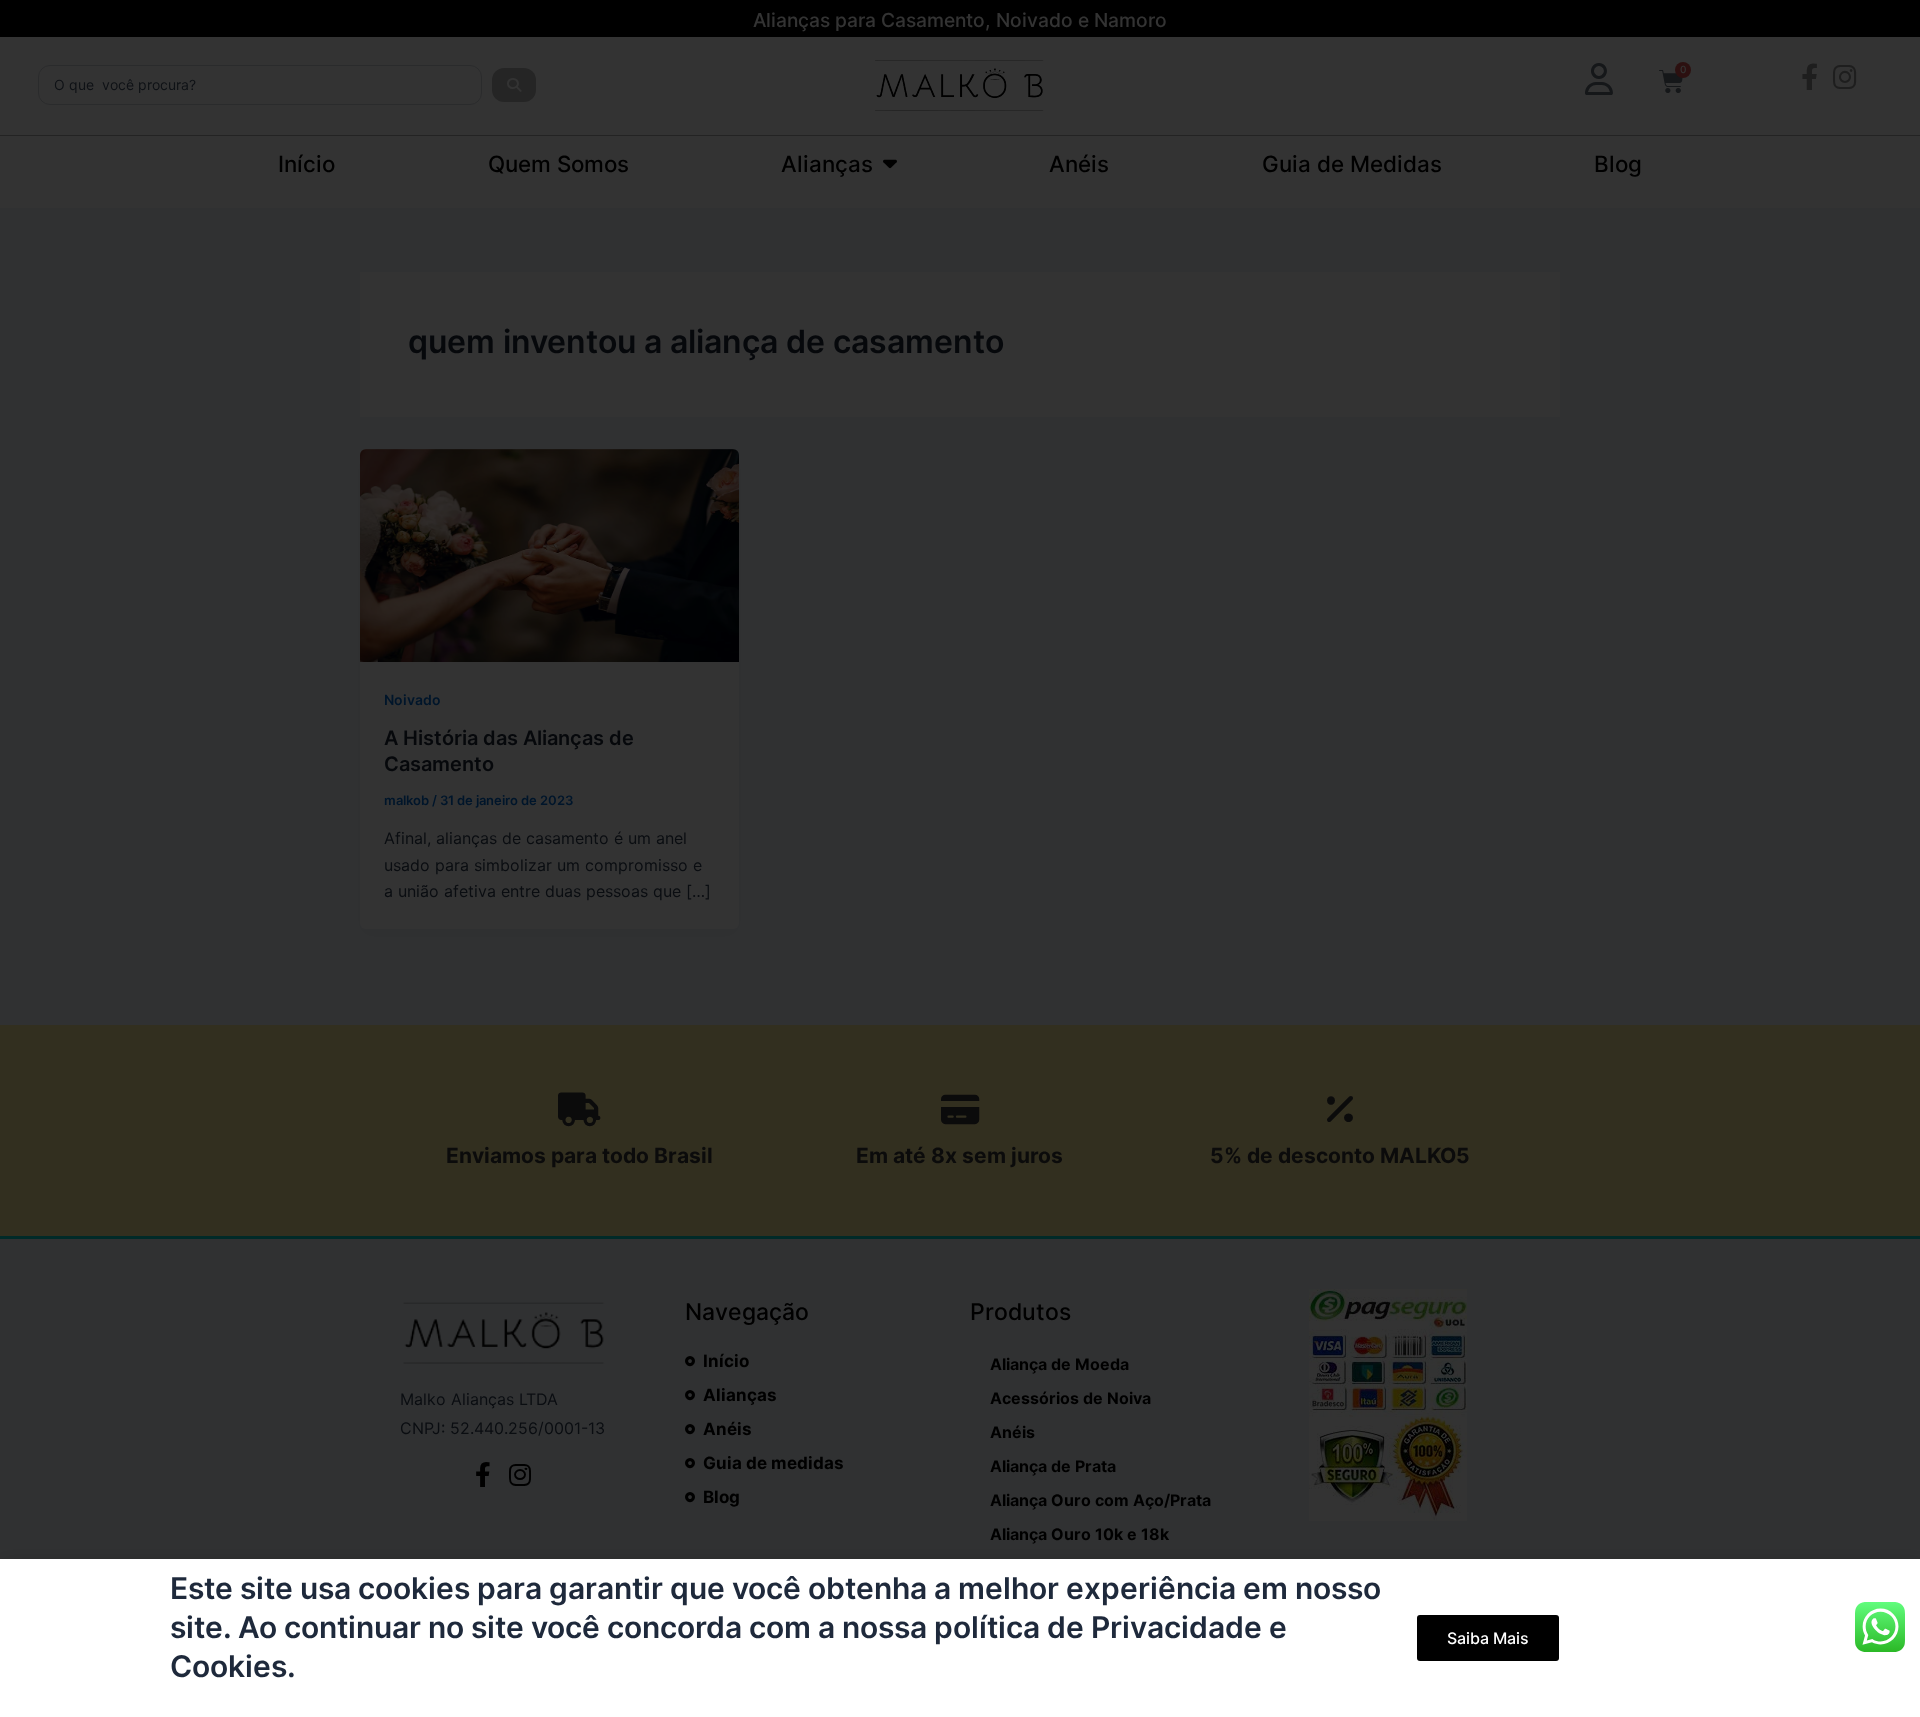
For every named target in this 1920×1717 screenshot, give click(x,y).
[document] (960, 858)
